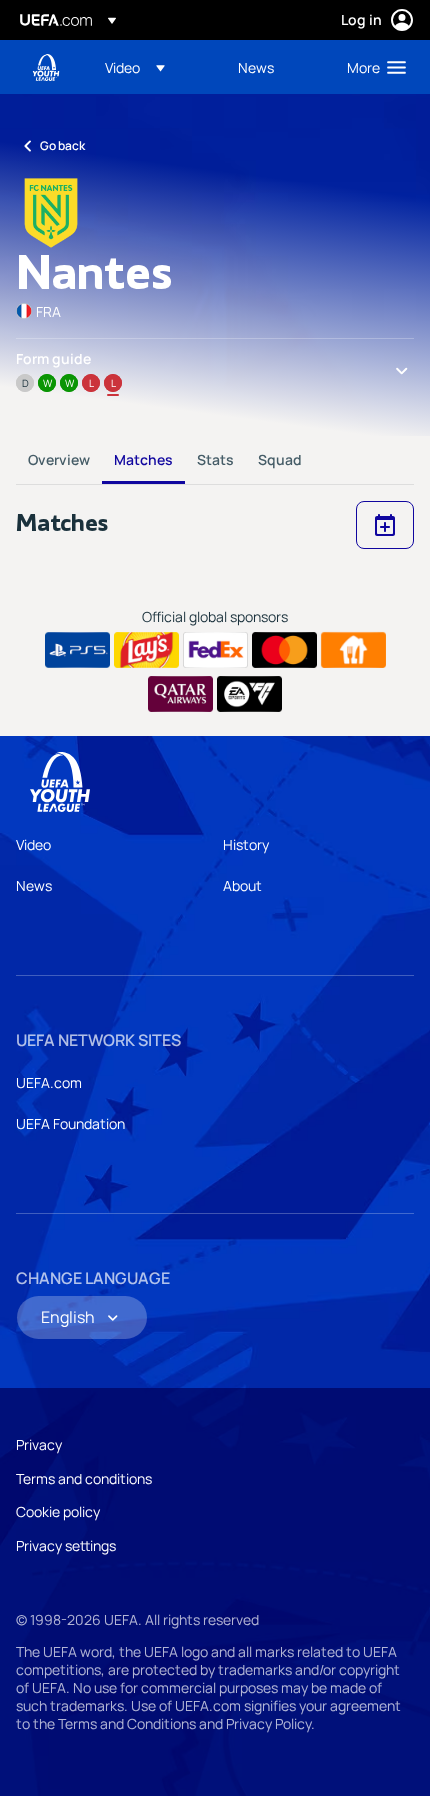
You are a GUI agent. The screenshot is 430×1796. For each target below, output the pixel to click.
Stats (215, 459)
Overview (59, 459)
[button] (135, 67)
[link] (256, 67)
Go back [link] (62, 145)
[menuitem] (154, 67)
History (246, 844)
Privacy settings (66, 1545)
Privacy (39, 1444)
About (242, 885)
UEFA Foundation (70, 1123)
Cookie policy (58, 1511)
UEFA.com (49, 1082)
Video (33, 844)
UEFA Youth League (46, 67)
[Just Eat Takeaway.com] (353, 650)
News (34, 885)
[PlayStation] (77, 650)
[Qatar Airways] (180, 694)
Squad (280, 459)
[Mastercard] (284, 650)
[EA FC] (249, 694)
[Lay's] (146, 650)
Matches (143, 459)
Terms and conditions (84, 1478)
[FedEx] (215, 650)
